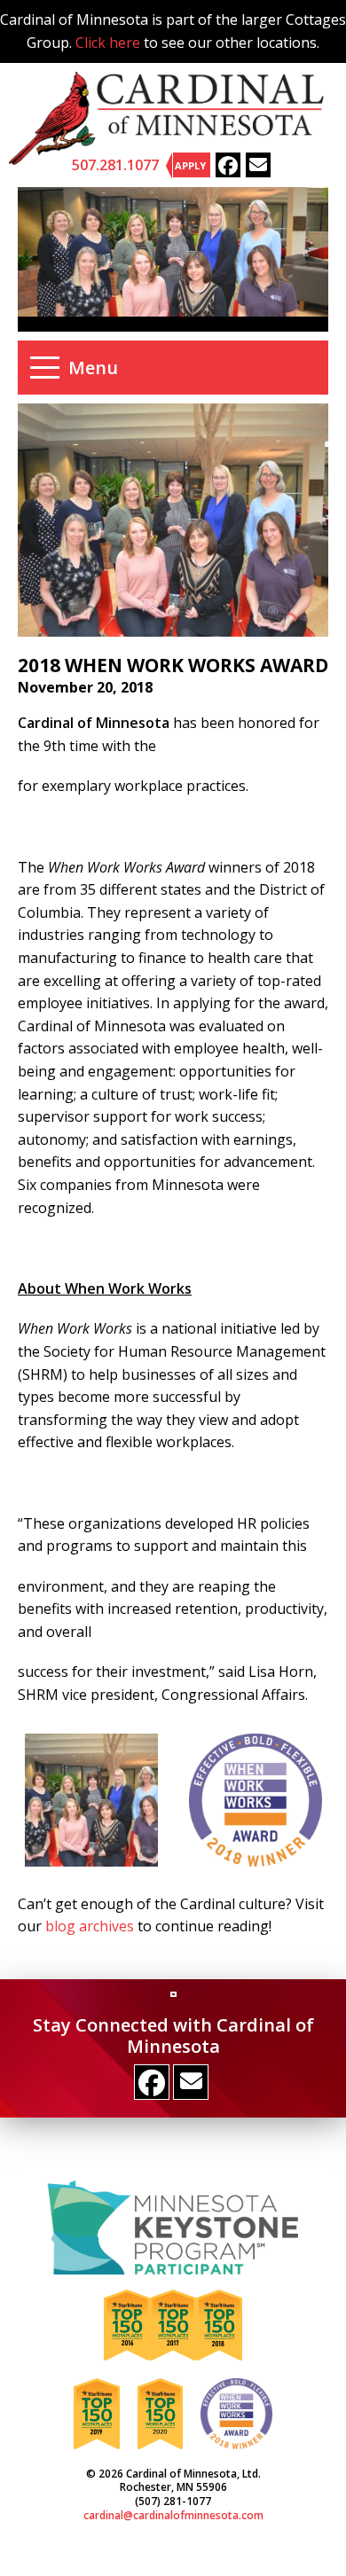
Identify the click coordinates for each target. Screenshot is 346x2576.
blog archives (90, 1926)
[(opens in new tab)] (173, 2226)
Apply (190, 165)
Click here (108, 43)
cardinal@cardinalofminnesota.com (173, 2515)
